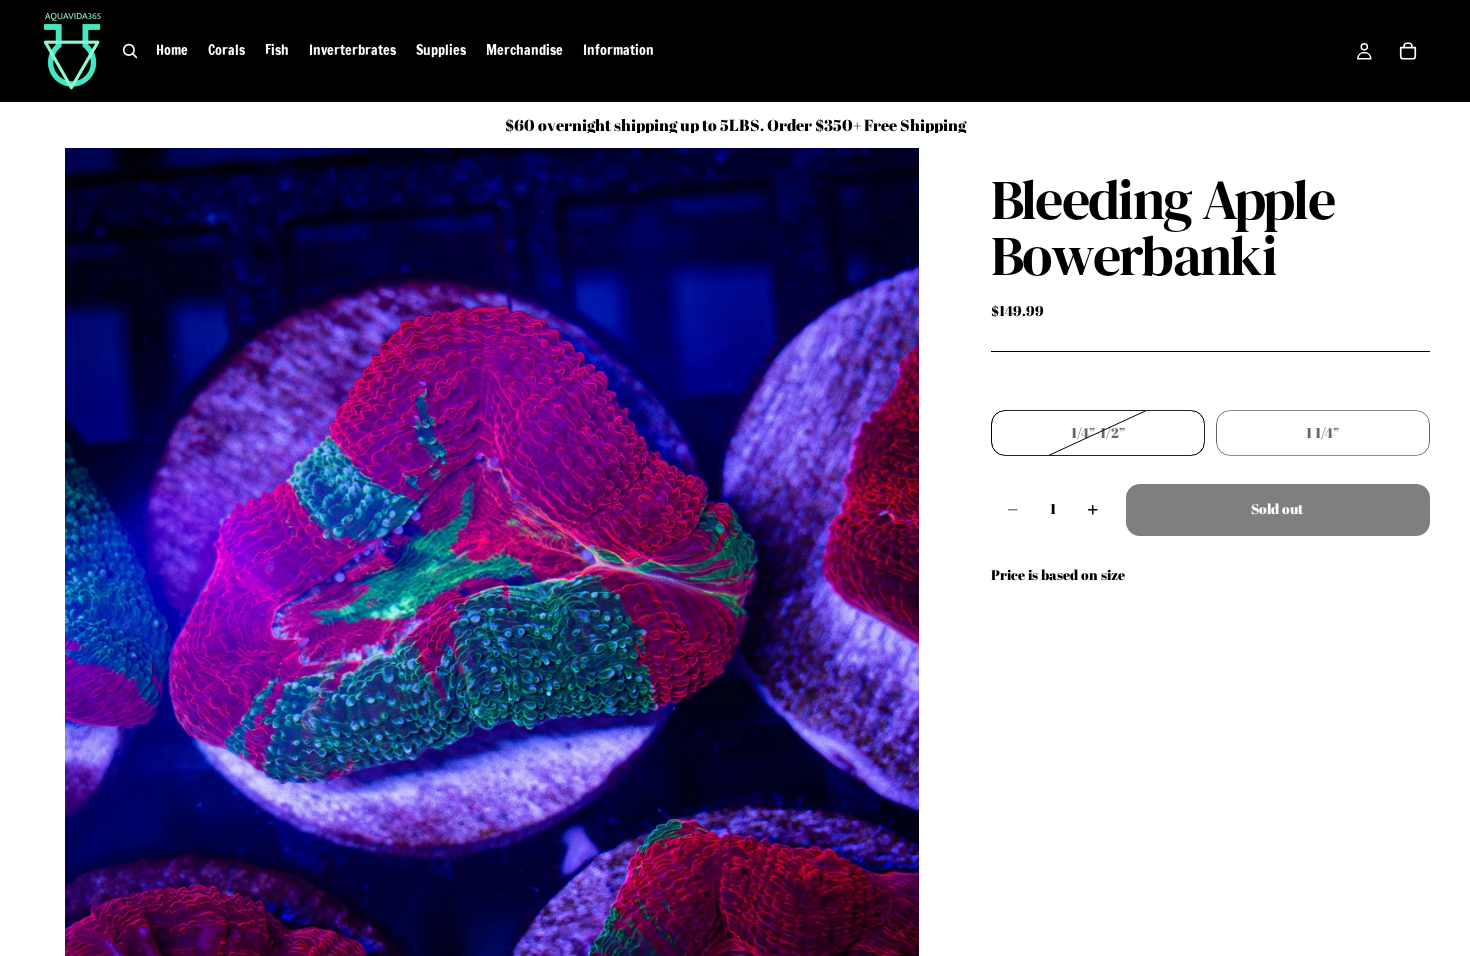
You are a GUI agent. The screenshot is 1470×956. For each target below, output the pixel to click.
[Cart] (1408, 51)
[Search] (130, 51)
